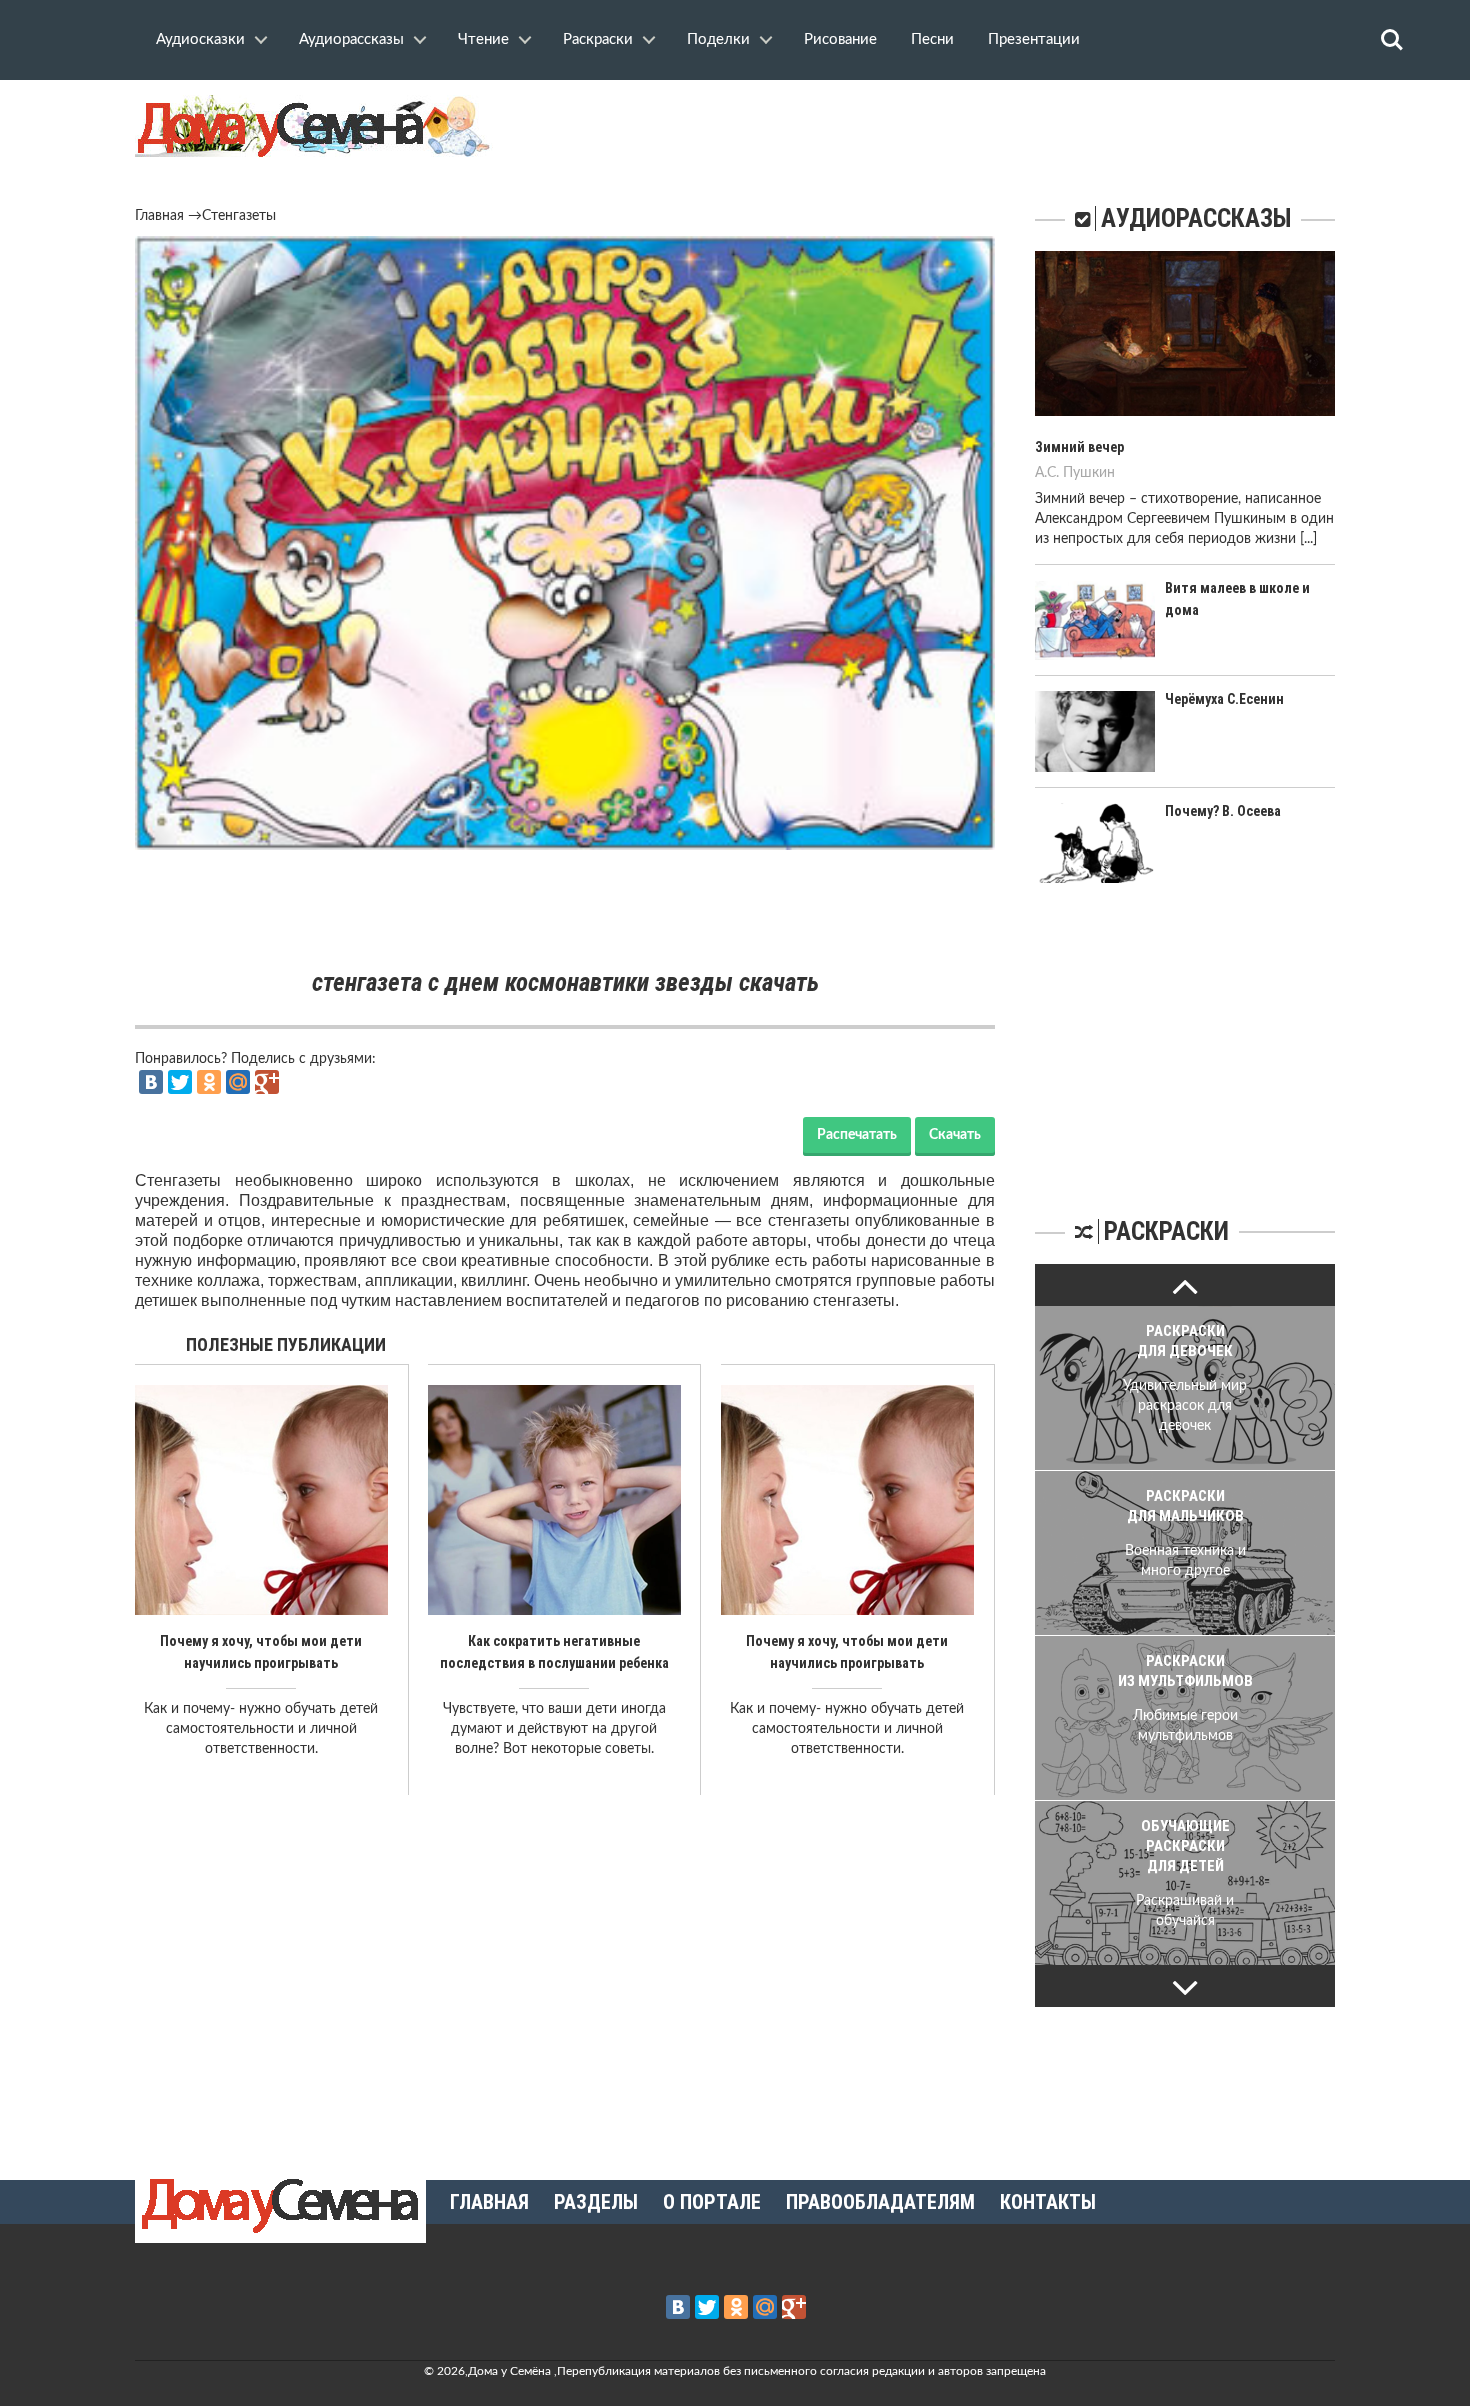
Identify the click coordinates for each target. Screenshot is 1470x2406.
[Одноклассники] (209, 1082)
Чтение (483, 39)
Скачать (955, 1135)
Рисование (840, 39)
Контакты (1048, 2202)
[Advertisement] (565, 910)
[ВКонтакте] (151, 1082)
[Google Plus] (267, 1082)
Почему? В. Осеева (1223, 811)
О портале (712, 2202)
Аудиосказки (200, 39)
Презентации (1034, 39)
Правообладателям (880, 2202)
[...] (1308, 539)
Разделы (596, 2202)
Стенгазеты (239, 216)
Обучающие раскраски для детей (1185, 1846)
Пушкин (1089, 473)
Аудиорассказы (351, 39)
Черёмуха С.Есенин (1224, 699)
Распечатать (857, 1135)
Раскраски (598, 39)
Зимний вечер (1079, 447)
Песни (932, 39)
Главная (159, 216)
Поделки (718, 39)
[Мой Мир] (238, 1082)
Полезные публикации (286, 1344)
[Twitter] (180, 1082)
